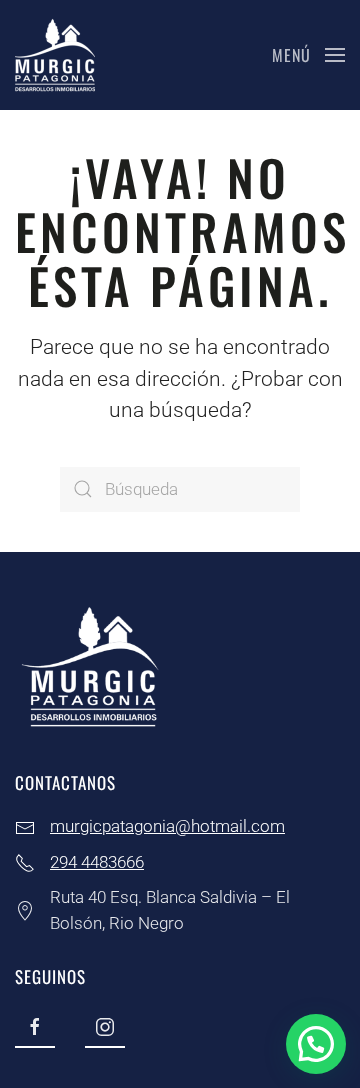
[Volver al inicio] (55, 55)
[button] (308, 55)
